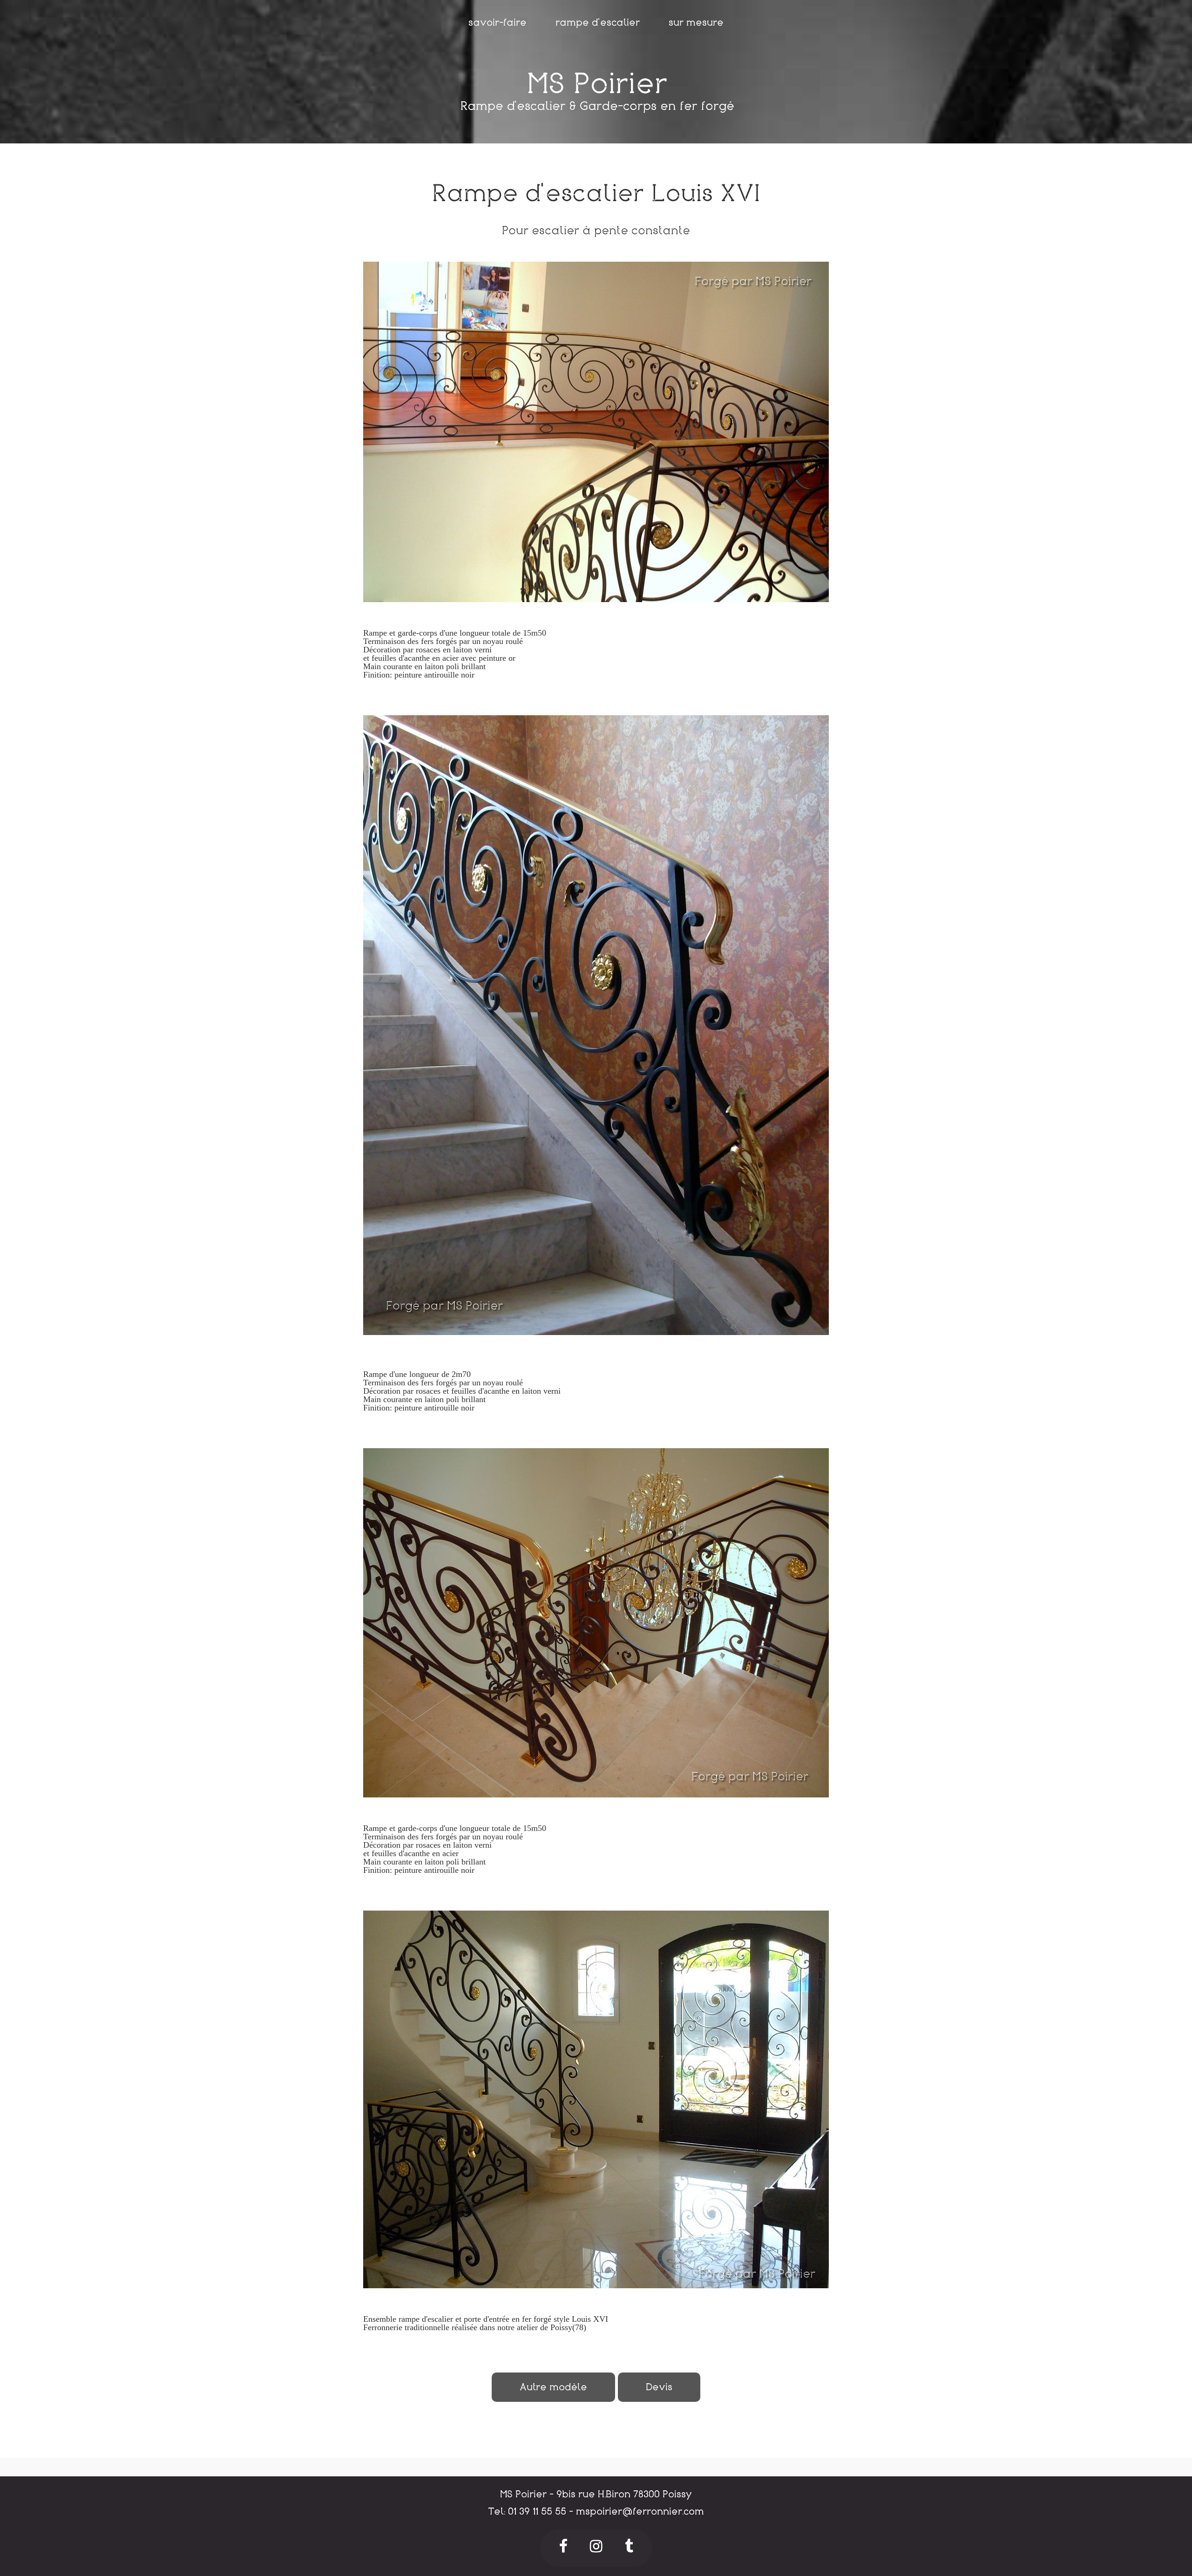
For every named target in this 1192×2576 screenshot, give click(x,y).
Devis (659, 2387)
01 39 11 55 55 (537, 2512)
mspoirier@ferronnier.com (640, 2512)
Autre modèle (553, 2387)
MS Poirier (597, 84)
